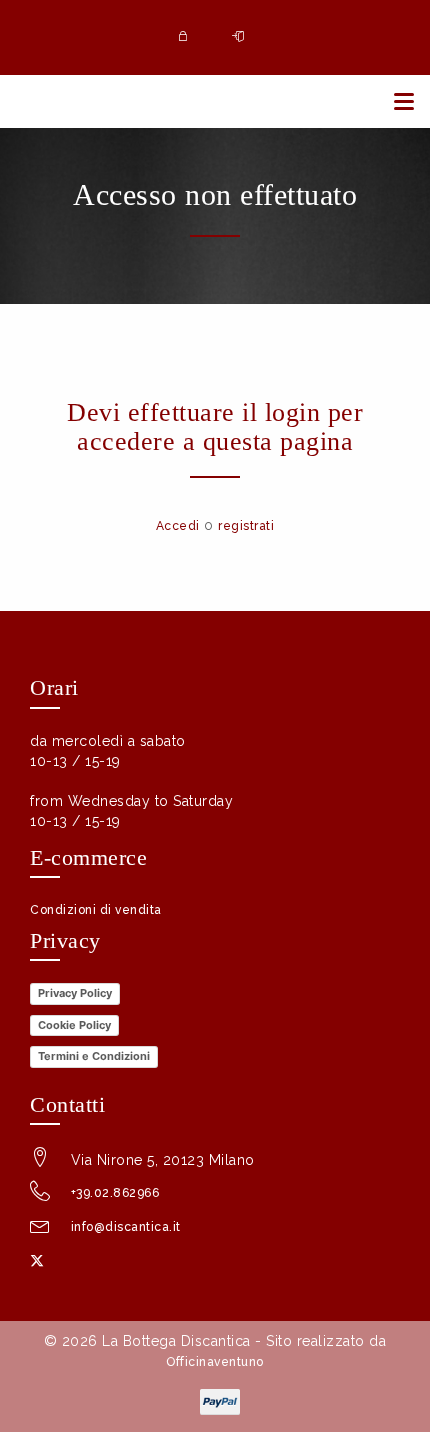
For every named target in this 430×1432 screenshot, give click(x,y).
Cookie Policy (74, 1025)
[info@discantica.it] (40, 1230)
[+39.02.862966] (40, 1196)
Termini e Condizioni (94, 1056)
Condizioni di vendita (96, 910)
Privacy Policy (75, 993)
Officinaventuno (215, 1362)
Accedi (178, 526)
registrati (246, 526)
